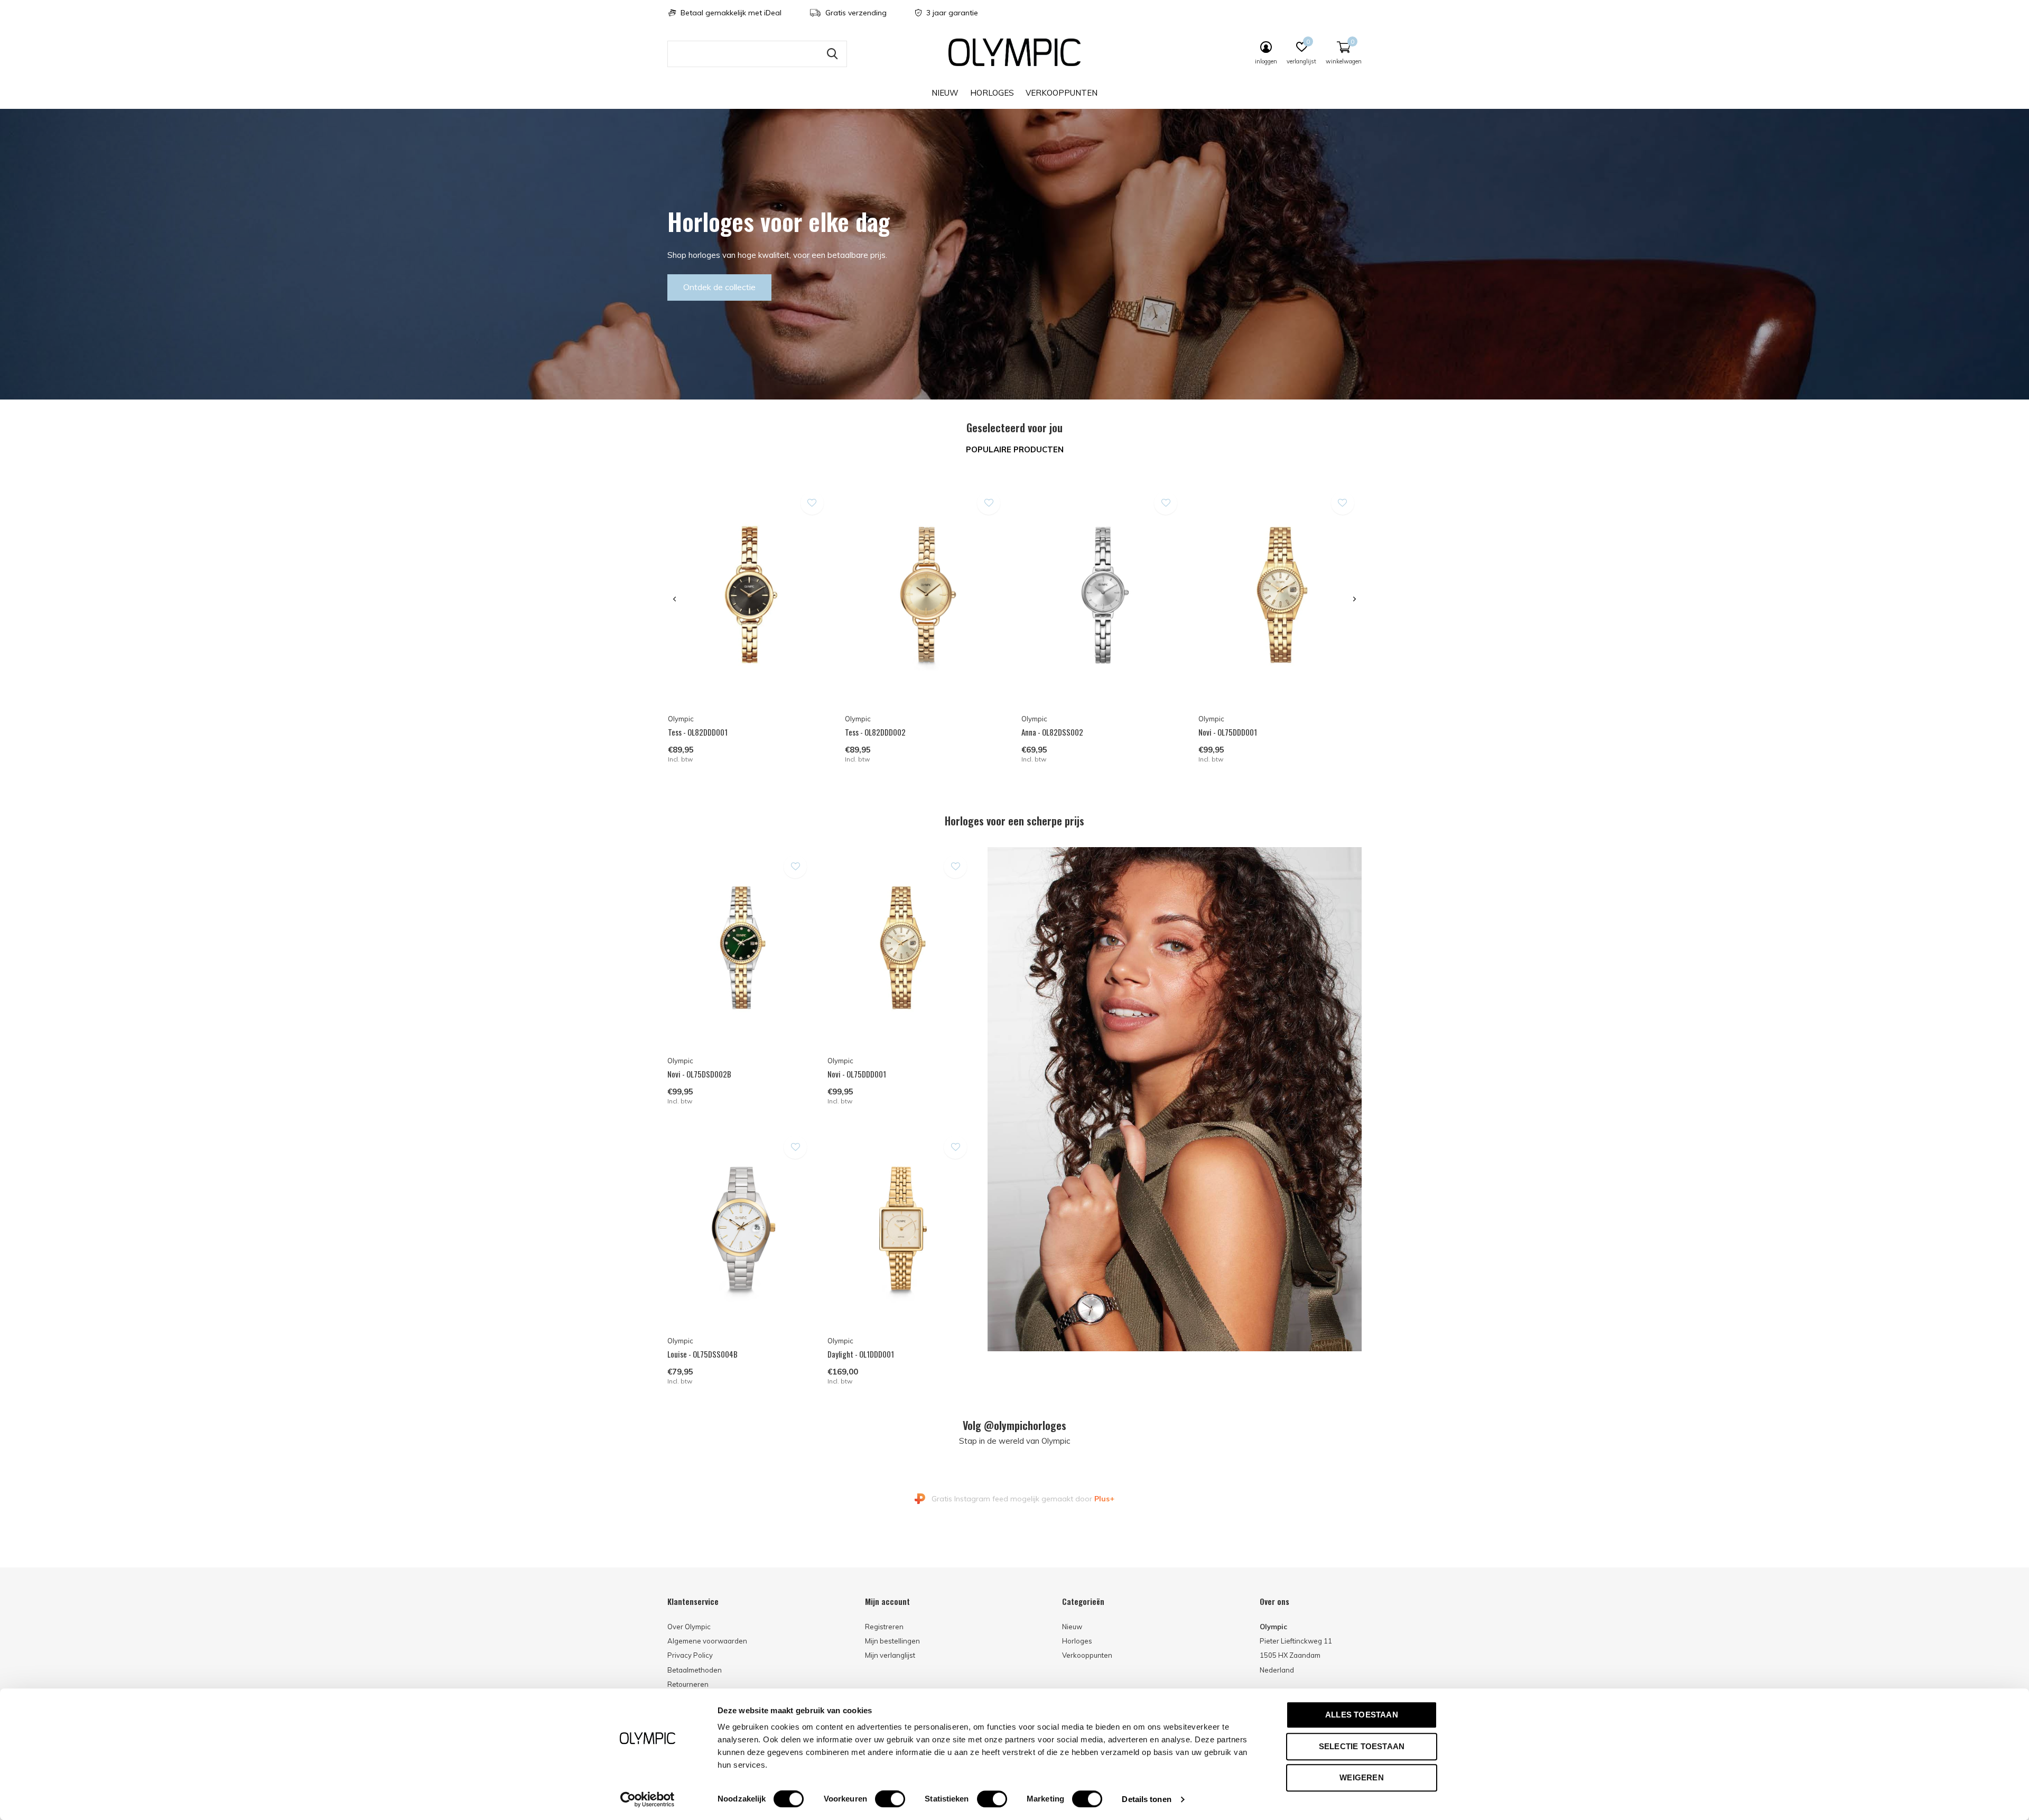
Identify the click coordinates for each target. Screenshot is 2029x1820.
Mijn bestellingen (892, 1641)
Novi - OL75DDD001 (1228, 732)
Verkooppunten (1062, 93)
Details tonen (1146, 1799)
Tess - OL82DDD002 (875, 732)
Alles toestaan (1362, 1715)
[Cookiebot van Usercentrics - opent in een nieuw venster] (648, 1799)
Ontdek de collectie (719, 287)
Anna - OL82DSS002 (1052, 732)
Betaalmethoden (695, 1670)
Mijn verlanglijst (890, 1655)
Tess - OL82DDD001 (698, 732)
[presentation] (674, 599)
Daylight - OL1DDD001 (861, 1354)
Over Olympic (689, 1627)
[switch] (890, 1799)
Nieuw (945, 93)
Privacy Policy (690, 1655)
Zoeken (832, 54)
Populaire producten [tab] (1015, 449)
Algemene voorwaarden (707, 1641)
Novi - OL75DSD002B (699, 1074)
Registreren (884, 1627)
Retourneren (688, 1684)
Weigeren (1362, 1777)
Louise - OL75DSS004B (702, 1354)
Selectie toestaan (1362, 1746)
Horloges (992, 93)
